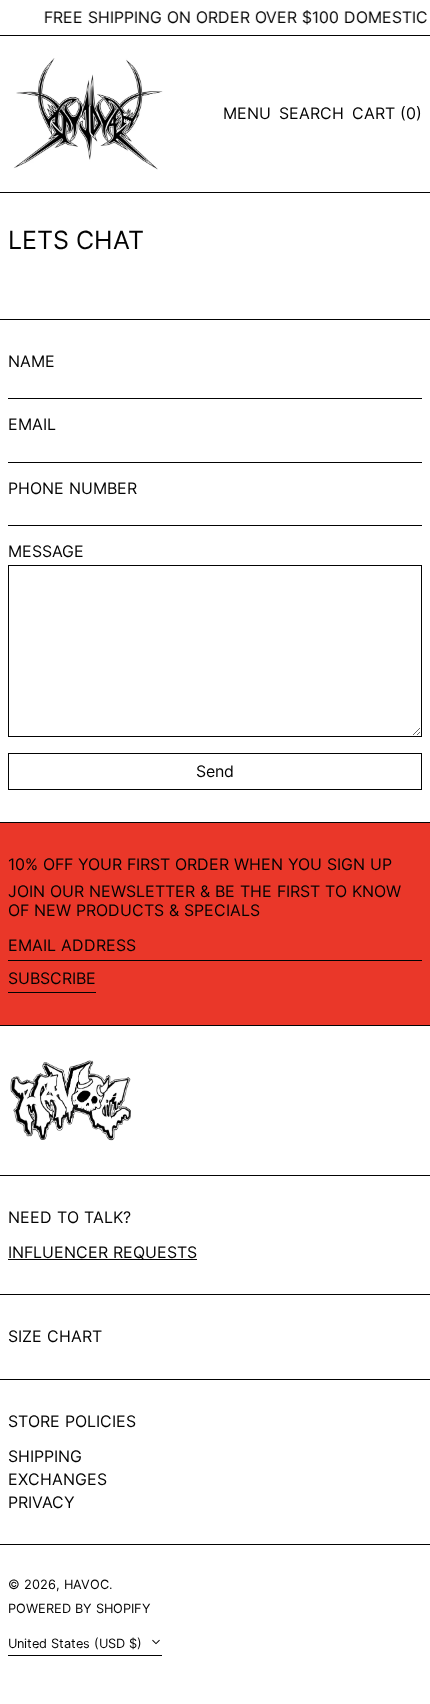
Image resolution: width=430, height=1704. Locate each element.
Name (31, 361)
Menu (247, 113)
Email (32, 424)
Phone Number (72, 488)
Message (46, 551)
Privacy (41, 1502)
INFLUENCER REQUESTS (102, 1252)
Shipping (45, 1456)
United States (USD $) (77, 1643)
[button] (311, 113)
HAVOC (86, 1584)
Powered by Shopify (79, 1608)
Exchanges (57, 1479)
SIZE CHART (55, 1336)
